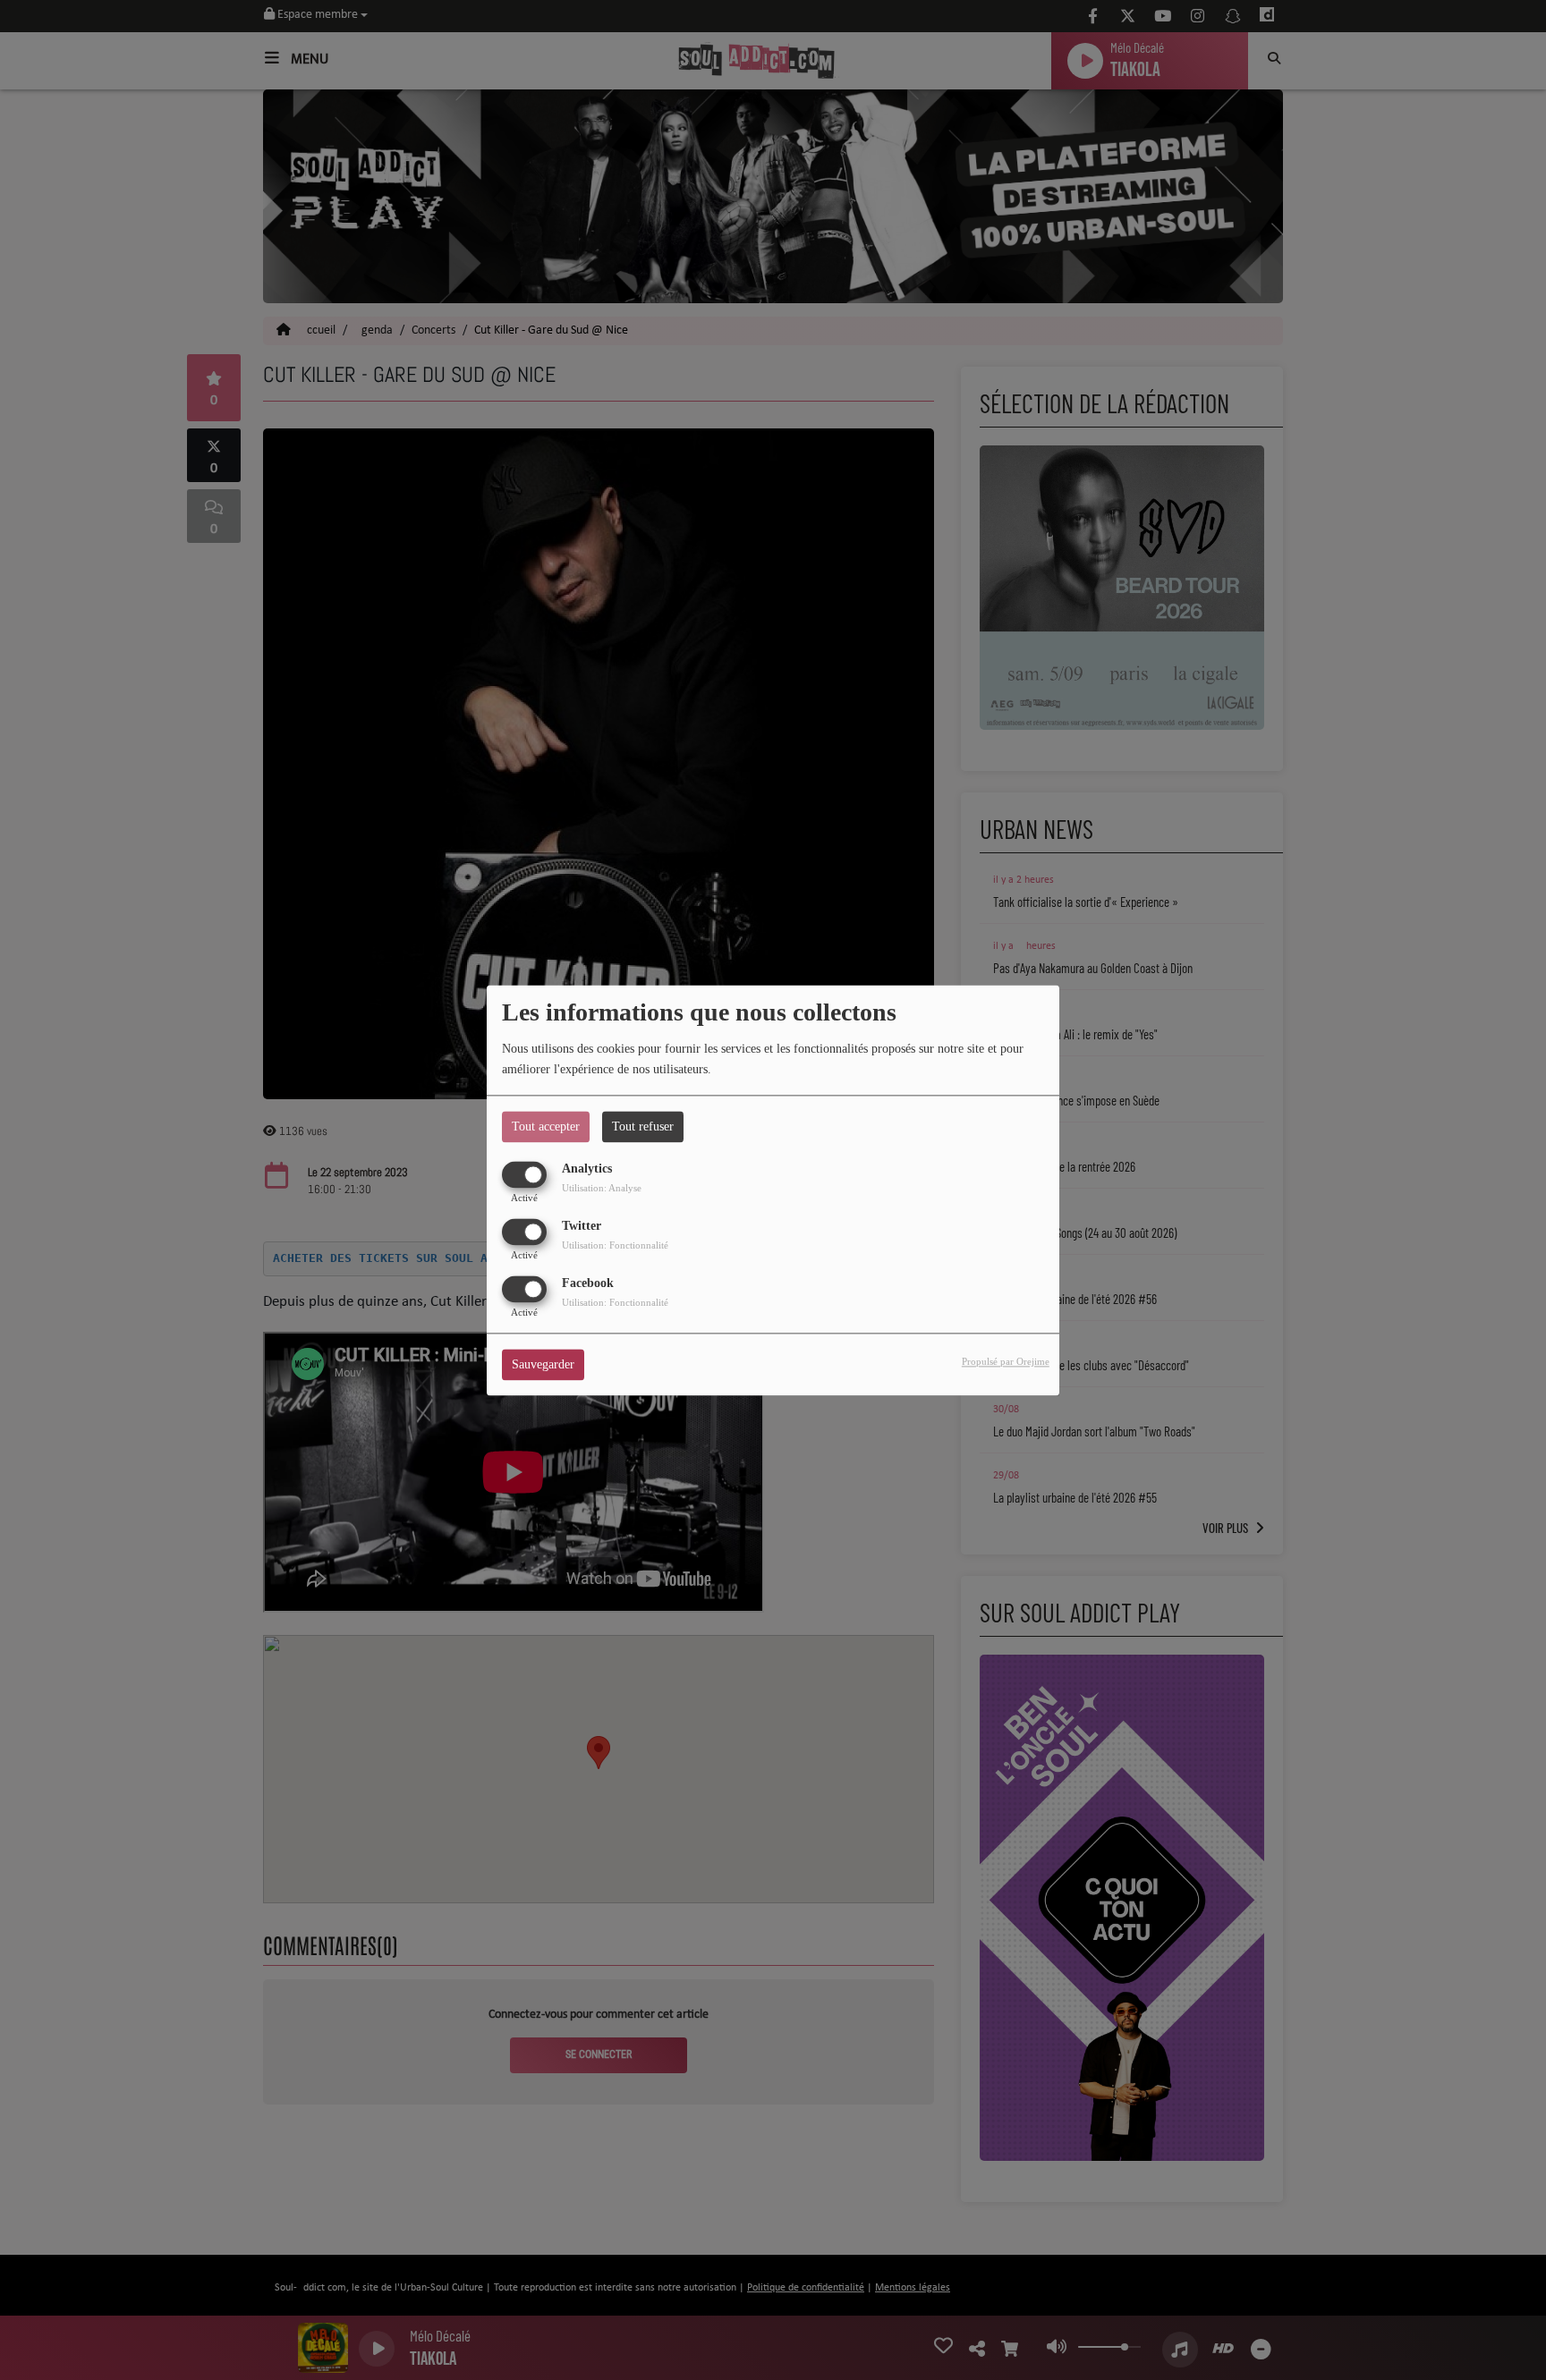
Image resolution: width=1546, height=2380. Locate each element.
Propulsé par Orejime (1006, 1361)
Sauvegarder (543, 1364)
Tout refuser (643, 1126)
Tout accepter (546, 1126)
